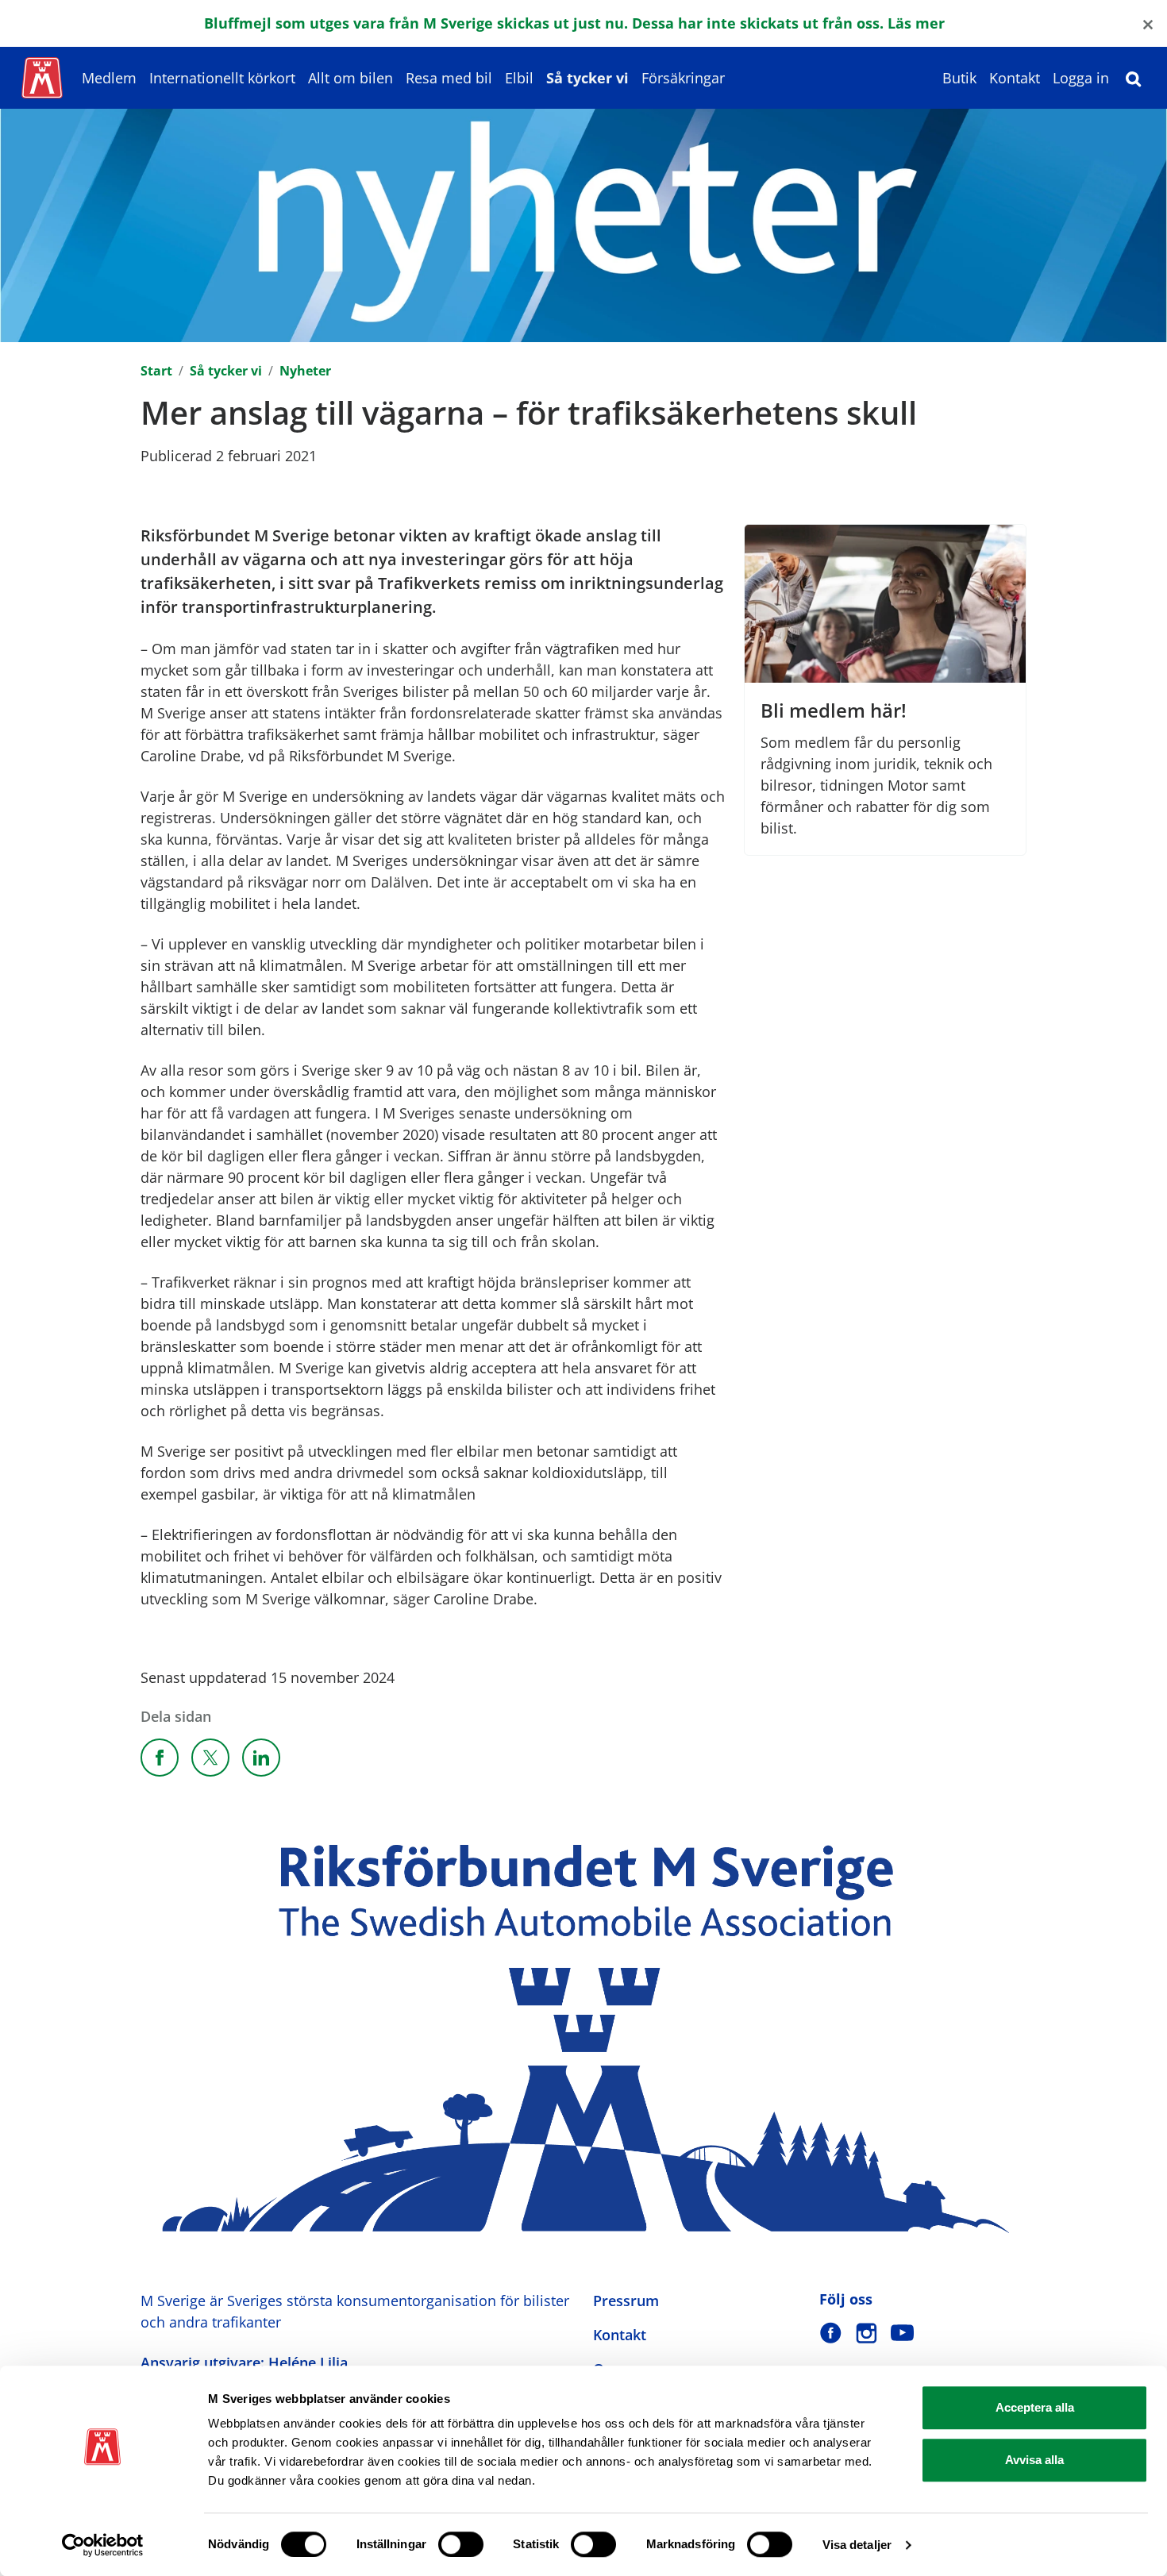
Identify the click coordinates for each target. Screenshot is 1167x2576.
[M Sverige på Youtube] (902, 2333)
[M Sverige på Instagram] (867, 2333)
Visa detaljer (857, 2545)
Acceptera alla (1035, 2407)
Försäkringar (683, 78)
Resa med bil (449, 78)
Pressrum (626, 2301)
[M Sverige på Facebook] (831, 2333)
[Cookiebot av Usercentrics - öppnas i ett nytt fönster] (103, 2545)
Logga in (1081, 78)
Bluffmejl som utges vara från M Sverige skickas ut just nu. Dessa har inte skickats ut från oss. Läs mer (574, 23)
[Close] (1148, 23)
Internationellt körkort (222, 78)
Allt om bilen (350, 78)
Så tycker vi (587, 78)
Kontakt (1015, 78)
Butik (959, 78)
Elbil (519, 78)
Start (156, 371)
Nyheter (305, 371)
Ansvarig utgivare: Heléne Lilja (244, 2362)
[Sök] (1134, 78)
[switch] (461, 2544)
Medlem (109, 78)
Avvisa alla (1034, 2460)
